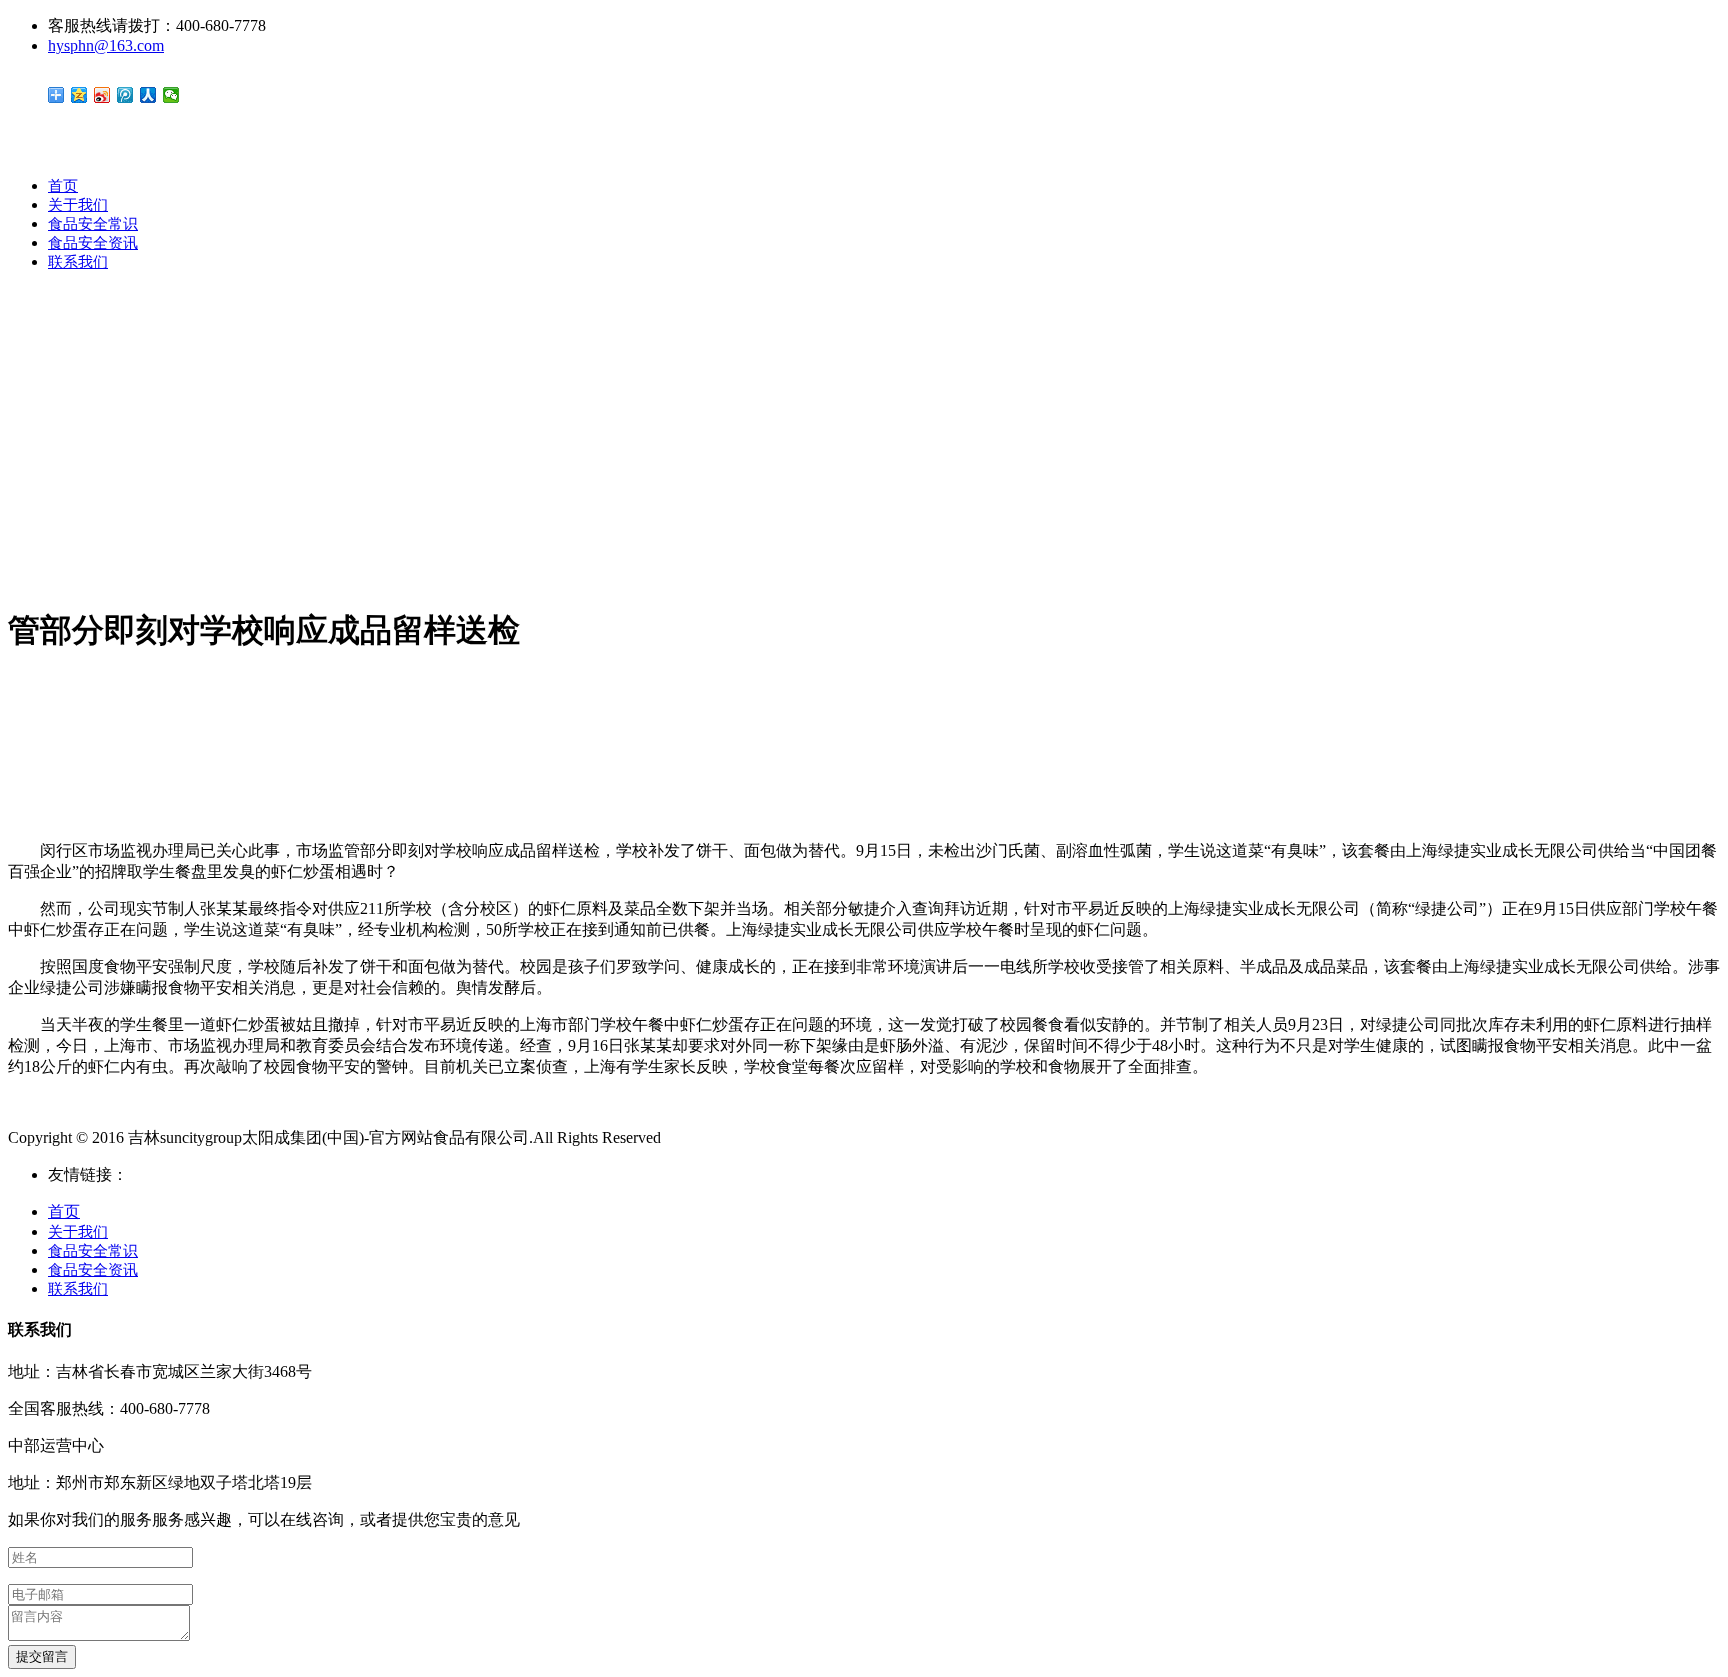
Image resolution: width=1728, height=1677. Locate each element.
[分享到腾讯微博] (125, 95)
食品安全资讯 (93, 243)
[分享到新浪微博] (102, 95)
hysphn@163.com (106, 45)
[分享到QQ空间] (79, 95)
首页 (63, 186)
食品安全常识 (93, 224)
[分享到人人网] (148, 95)
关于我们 (78, 205)
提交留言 (42, 1656)
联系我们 (78, 262)
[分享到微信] (171, 95)
